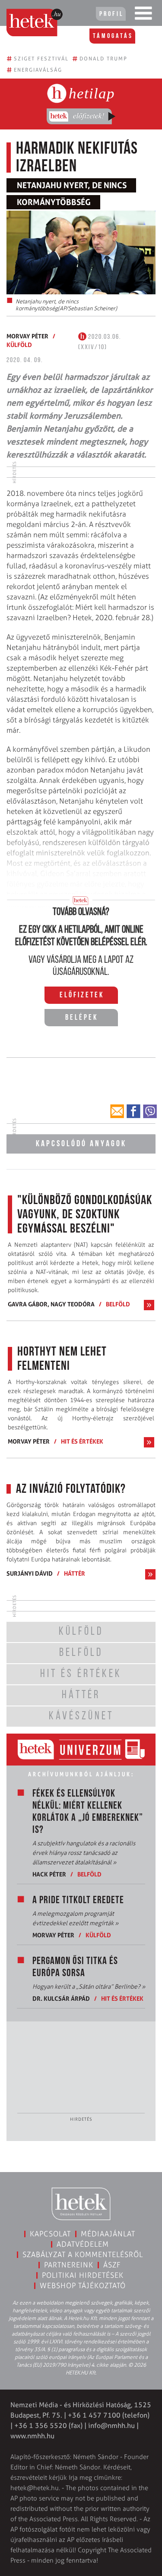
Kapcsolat (50, 2234)
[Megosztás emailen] (117, 1111)
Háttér (75, 1573)
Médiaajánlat (108, 2234)
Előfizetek (82, 996)
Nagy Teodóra (73, 1304)
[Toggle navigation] (143, 15)
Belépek (82, 1018)
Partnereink (69, 2265)
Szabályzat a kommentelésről (83, 2254)
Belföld (118, 1304)
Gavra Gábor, (29, 1304)
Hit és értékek (82, 1441)
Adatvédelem (83, 2244)
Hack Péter (49, 1874)
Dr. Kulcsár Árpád (61, 1998)
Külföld (19, 345)
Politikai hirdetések (83, 2275)
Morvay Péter (27, 336)
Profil (111, 14)
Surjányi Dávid (30, 1573)
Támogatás (113, 36)
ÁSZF (112, 2265)
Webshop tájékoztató (83, 2286)
